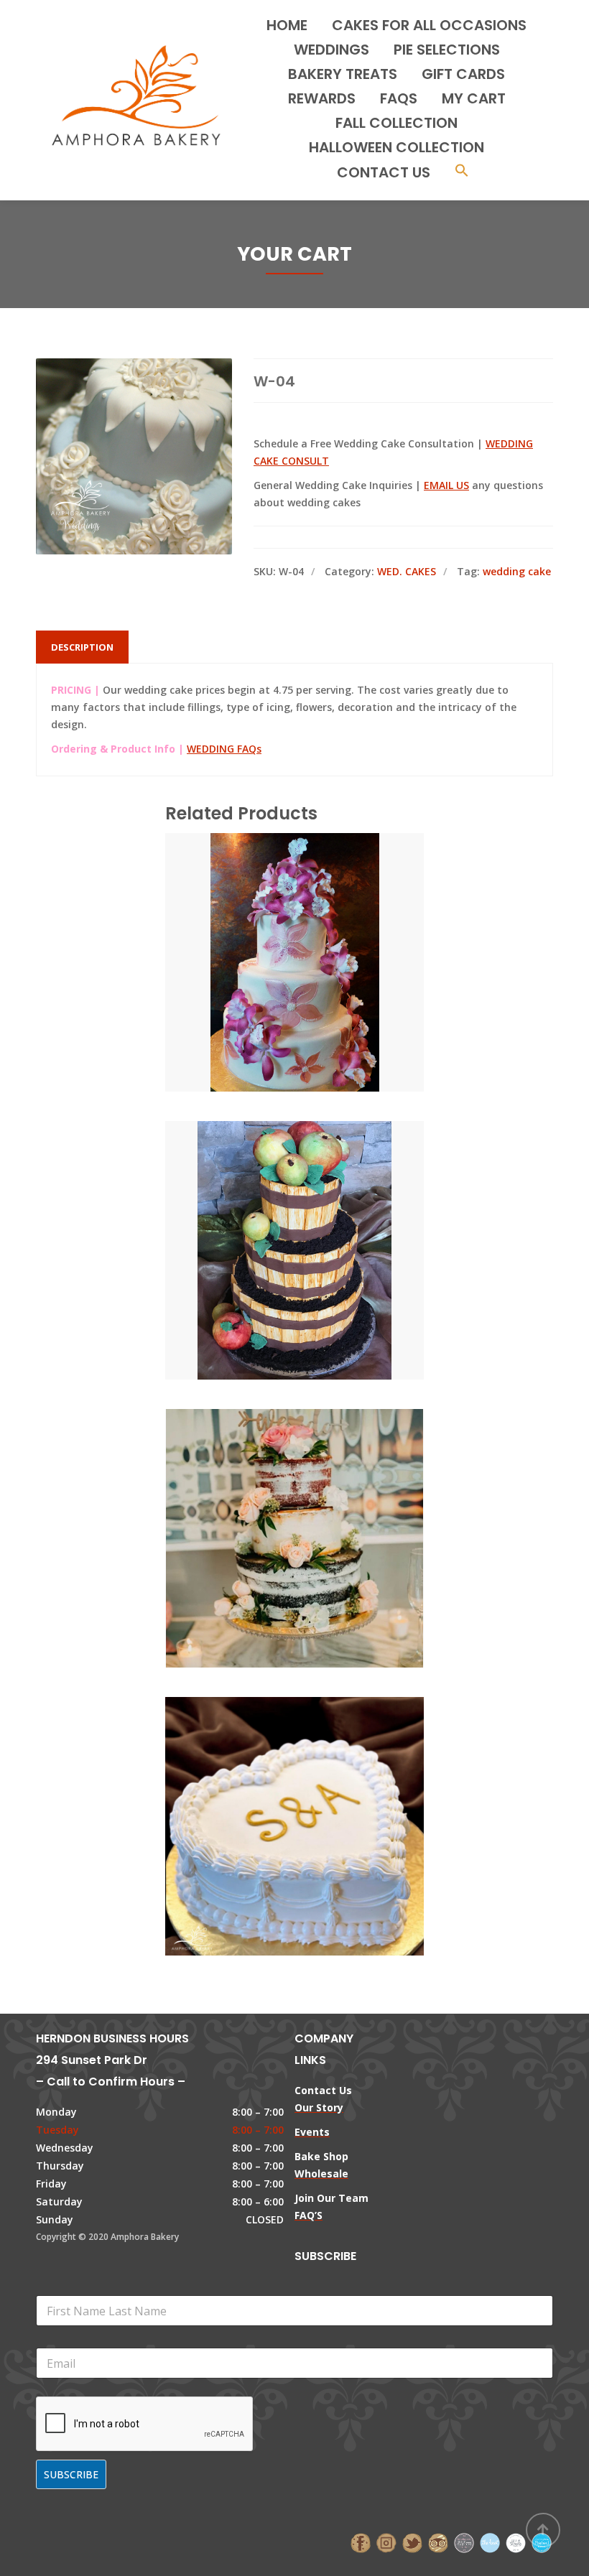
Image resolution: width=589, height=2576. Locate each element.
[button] (462, 172)
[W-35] (270, 932)
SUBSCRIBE (71, 2474)
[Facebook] (361, 2541)
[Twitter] (412, 2541)
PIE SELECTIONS (447, 50)
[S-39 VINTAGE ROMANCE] (270, 1796)
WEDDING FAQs (224, 749)
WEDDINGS (331, 50)
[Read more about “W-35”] (319, 932)
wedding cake (517, 571)
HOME (287, 25)
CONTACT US (384, 172)
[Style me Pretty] (516, 2541)
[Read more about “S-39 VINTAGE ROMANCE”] (319, 1796)
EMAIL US (446, 485)
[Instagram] (386, 2541)
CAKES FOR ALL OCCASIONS (429, 25)
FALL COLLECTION (396, 123)
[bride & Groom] (464, 2541)
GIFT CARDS (463, 74)
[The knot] (490, 2541)
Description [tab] (82, 647)
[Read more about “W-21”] (319, 1508)
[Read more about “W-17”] (319, 1220)
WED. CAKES (407, 571)
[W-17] (270, 1220)
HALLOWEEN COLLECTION (396, 147)
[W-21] (270, 1508)
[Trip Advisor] (438, 2541)
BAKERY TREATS (343, 74)
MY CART (474, 98)
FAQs (399, 98)
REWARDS (322, 98)
